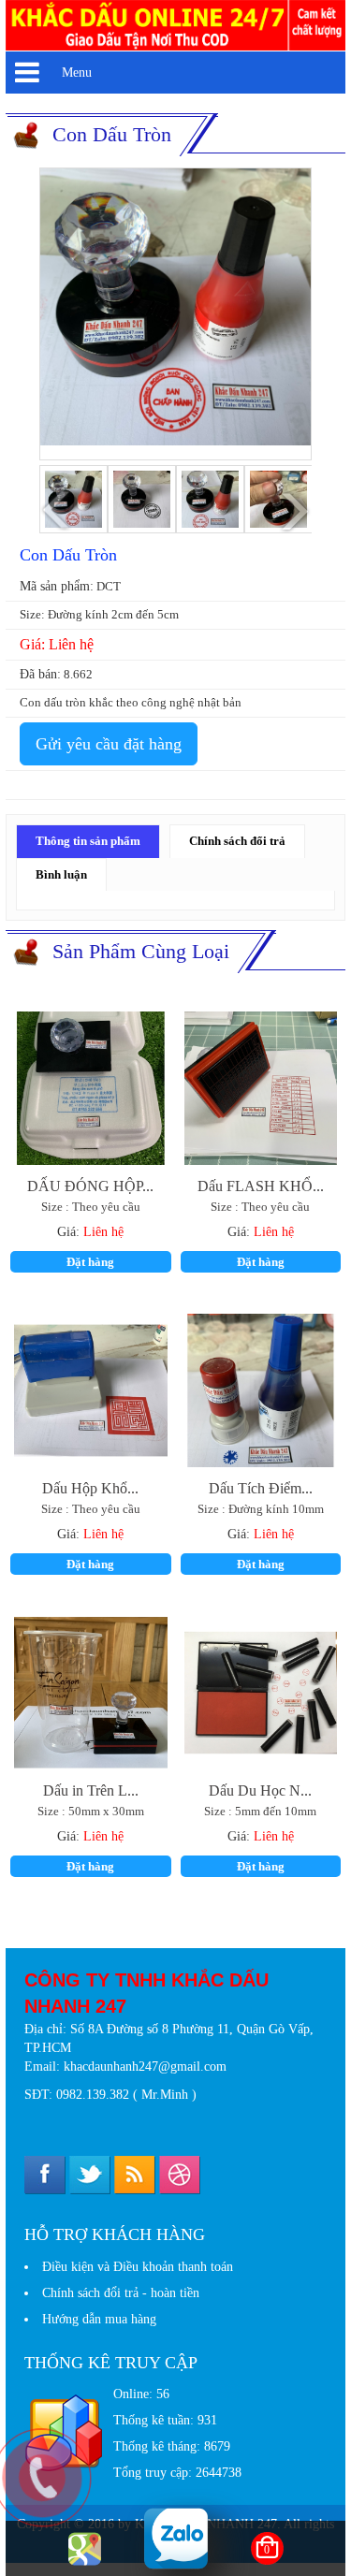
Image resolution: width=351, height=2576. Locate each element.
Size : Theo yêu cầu (91, 1207)
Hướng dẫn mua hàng (99, 2319)
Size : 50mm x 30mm (91, 1812)
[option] (175, 307)
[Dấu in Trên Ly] (91, 1693)
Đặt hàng (90, 1262)
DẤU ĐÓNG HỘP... (90, 1185)
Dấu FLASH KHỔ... (261, 1185)
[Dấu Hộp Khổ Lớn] (91, 1390)
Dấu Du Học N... (260, 1789)
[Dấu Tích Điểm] (261, 1390)
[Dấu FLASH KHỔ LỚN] (261, 1088)
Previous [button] (58, 511)
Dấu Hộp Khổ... (90, 1487)
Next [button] (293, 510)
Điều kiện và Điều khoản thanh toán (138, 2267)
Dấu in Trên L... (91, 1789)
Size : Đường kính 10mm (261, 1509)
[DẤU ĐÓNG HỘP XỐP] (91, 1088)
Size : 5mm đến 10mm (260, 1812)
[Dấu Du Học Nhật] (261, 1693)
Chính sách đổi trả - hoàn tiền (121, 2293)
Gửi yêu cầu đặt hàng (109, 744)
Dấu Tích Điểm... (261, 1487)
